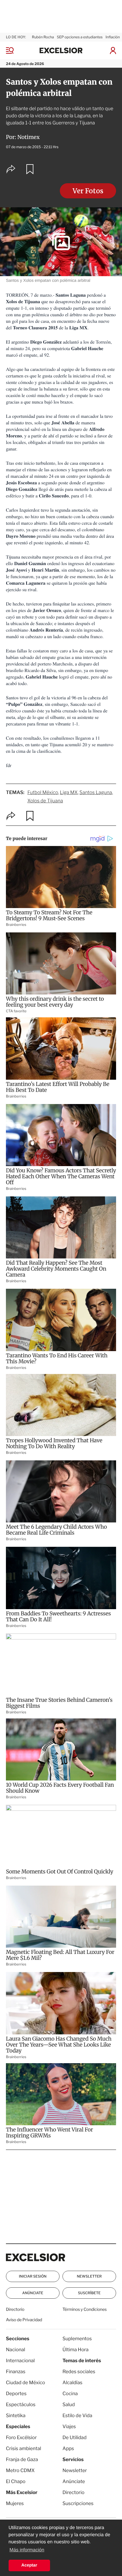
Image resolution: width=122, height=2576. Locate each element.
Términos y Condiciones (85, 2309)
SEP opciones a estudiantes (80, 37)
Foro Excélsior (22, 2437)
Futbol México (43, 792)
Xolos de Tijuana (45, 801)
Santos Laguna (96, 792)
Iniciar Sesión (33, 2276)
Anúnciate (33, 2293)
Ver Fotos (88, 191)
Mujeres (15, 2503)
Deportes (16, 2394)
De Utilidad (74, 2437)
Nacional (16, 2350)
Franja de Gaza (22, 2459)
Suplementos (77, 2339)
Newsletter (89, 2276)
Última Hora (76, 2350)
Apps (68, 2448)
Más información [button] (27, 2550)
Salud (69, 2405)
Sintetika (16, 2416)
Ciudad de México (25, 2383)
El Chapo (16, 2481)
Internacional (20, 2361)
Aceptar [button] (29, 2565)
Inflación (113, 37)
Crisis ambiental (24, 2448)
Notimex (29, 137)
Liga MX (69, 792)
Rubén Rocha (43, 37)
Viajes (69, 2426)
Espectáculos (21, 2405)
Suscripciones (78, 2503)
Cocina (70, 2394)
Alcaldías (72, 2383)
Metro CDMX (20, 2470)
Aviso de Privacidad (24, 2320)
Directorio (15, 2309)
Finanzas (16, 2372)
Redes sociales (79, 2372)
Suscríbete (89, 2293)
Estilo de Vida (77, 2416)
